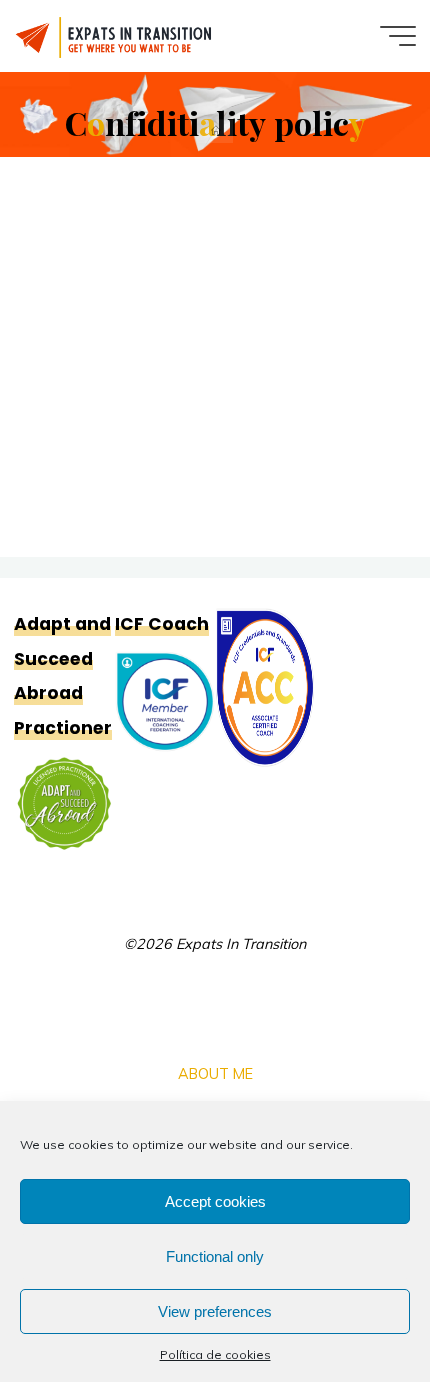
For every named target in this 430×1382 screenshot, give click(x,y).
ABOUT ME (215, 1074)
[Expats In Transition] (115, 36)
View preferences (215, 1311)
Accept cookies (215, 1201)
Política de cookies (215, 1354)
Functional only (215, 1256)
